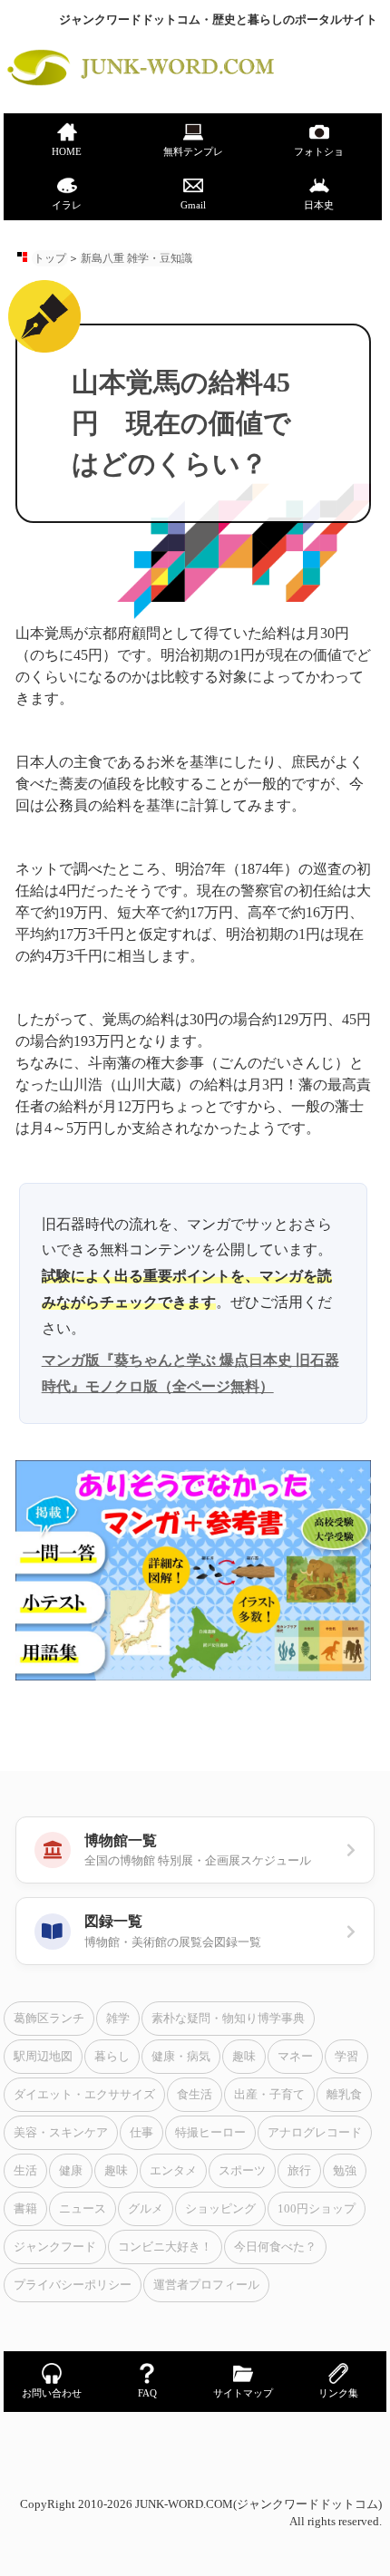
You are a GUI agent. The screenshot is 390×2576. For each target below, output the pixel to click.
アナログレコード (315, 2133)
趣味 (244, 2057)
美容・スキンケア (61, 2133)
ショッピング (220, 2209)
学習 (346, 2057)
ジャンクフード (55, 2247)
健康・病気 (181, 2057)
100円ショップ (317, 2209)
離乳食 (344, 2095)
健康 (71, 2171)
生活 (25, 2171)
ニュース (83, 2209)
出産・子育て (269, 2095)
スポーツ (242, 2171)
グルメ (146, 2209)
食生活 (195, 2095)
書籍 (25, 2209)
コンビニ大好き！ (165, 2247)
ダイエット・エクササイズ (84, 2095)
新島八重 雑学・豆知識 (136, 258)
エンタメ (173, 2171)
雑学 (118, 2019)
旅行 (299, 2171)
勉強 (345, 2171)
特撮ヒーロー (210, 2133)
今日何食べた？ (275, 2247)
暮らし (112, 2057)
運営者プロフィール (206, 2285)
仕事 (141, 2133)
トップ (50, 258)
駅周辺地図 (43, 2057)
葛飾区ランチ (49, 2019)
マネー (295, 2057)
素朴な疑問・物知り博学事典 (228, 2019)
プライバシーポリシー (73, 2285)
